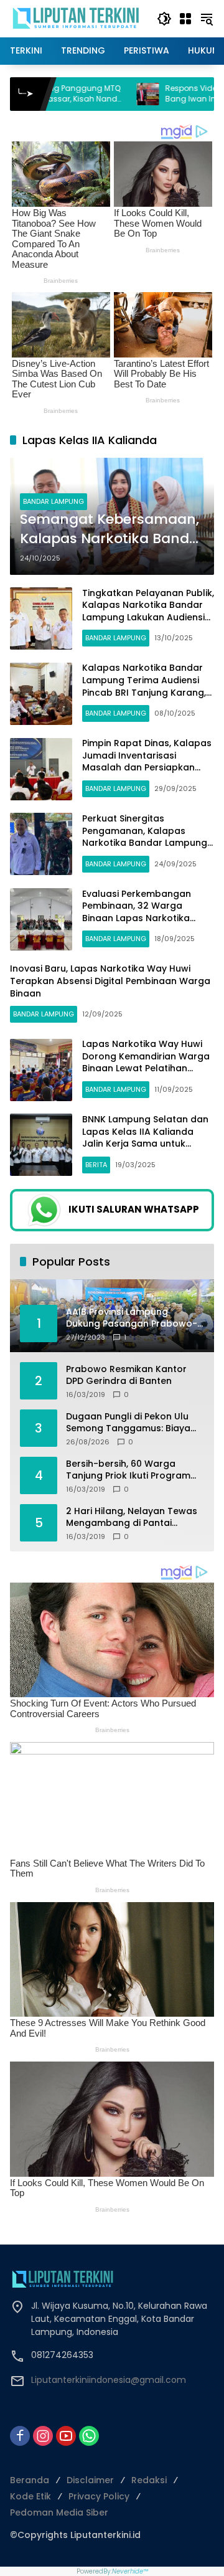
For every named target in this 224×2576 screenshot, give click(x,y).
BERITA (96, 1165)
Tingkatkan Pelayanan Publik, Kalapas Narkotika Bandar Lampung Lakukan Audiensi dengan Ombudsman (148, 611)
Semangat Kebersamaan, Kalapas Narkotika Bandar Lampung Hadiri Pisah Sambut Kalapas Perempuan (112, 529)
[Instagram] (43, 2436)
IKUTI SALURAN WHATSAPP (134, 1209)
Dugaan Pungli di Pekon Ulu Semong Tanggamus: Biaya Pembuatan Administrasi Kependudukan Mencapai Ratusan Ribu (128, 1423)
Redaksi (149, 2480)
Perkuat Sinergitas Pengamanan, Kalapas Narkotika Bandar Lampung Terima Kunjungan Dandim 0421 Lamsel (145, 843)
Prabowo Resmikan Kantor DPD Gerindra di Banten (126, 1376)
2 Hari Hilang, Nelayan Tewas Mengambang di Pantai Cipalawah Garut (132, 1518)
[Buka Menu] (185, 19)
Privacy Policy (99, 2496)
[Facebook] (20, 2436)
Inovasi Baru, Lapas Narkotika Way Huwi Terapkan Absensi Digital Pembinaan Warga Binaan (110, 981)
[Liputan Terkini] (77, 18)
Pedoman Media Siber (59, 2512)
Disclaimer (90, 2480)
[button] (164, 19)
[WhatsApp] (89, 2436)
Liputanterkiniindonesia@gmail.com (109, 2380)
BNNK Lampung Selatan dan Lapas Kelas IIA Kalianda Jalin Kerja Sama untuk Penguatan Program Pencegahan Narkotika (145, 1144)
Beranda (30, 2480)
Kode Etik (30, 2496)
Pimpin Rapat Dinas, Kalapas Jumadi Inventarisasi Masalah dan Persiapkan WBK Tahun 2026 (147, 761)
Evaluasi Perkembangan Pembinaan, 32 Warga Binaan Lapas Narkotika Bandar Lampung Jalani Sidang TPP (137, 918)
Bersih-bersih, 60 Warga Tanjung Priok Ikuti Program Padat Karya (128, 1470)
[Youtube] (66, 2436)
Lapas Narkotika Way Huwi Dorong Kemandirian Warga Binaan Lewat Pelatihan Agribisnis (146, 1062)
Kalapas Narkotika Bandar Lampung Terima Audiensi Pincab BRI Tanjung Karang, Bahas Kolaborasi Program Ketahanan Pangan (144, 692)
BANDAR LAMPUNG (54, 501)
